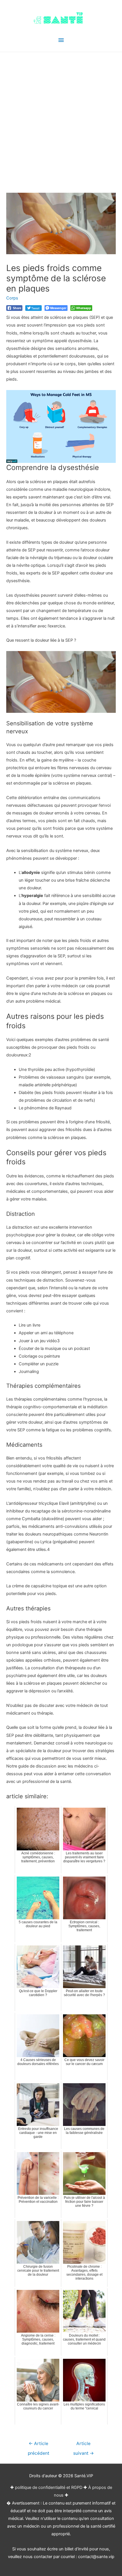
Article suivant (84, 2445)
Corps (12, 298)
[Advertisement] (61, 116)
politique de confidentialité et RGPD (49, 2487)
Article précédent (39, 2445)
